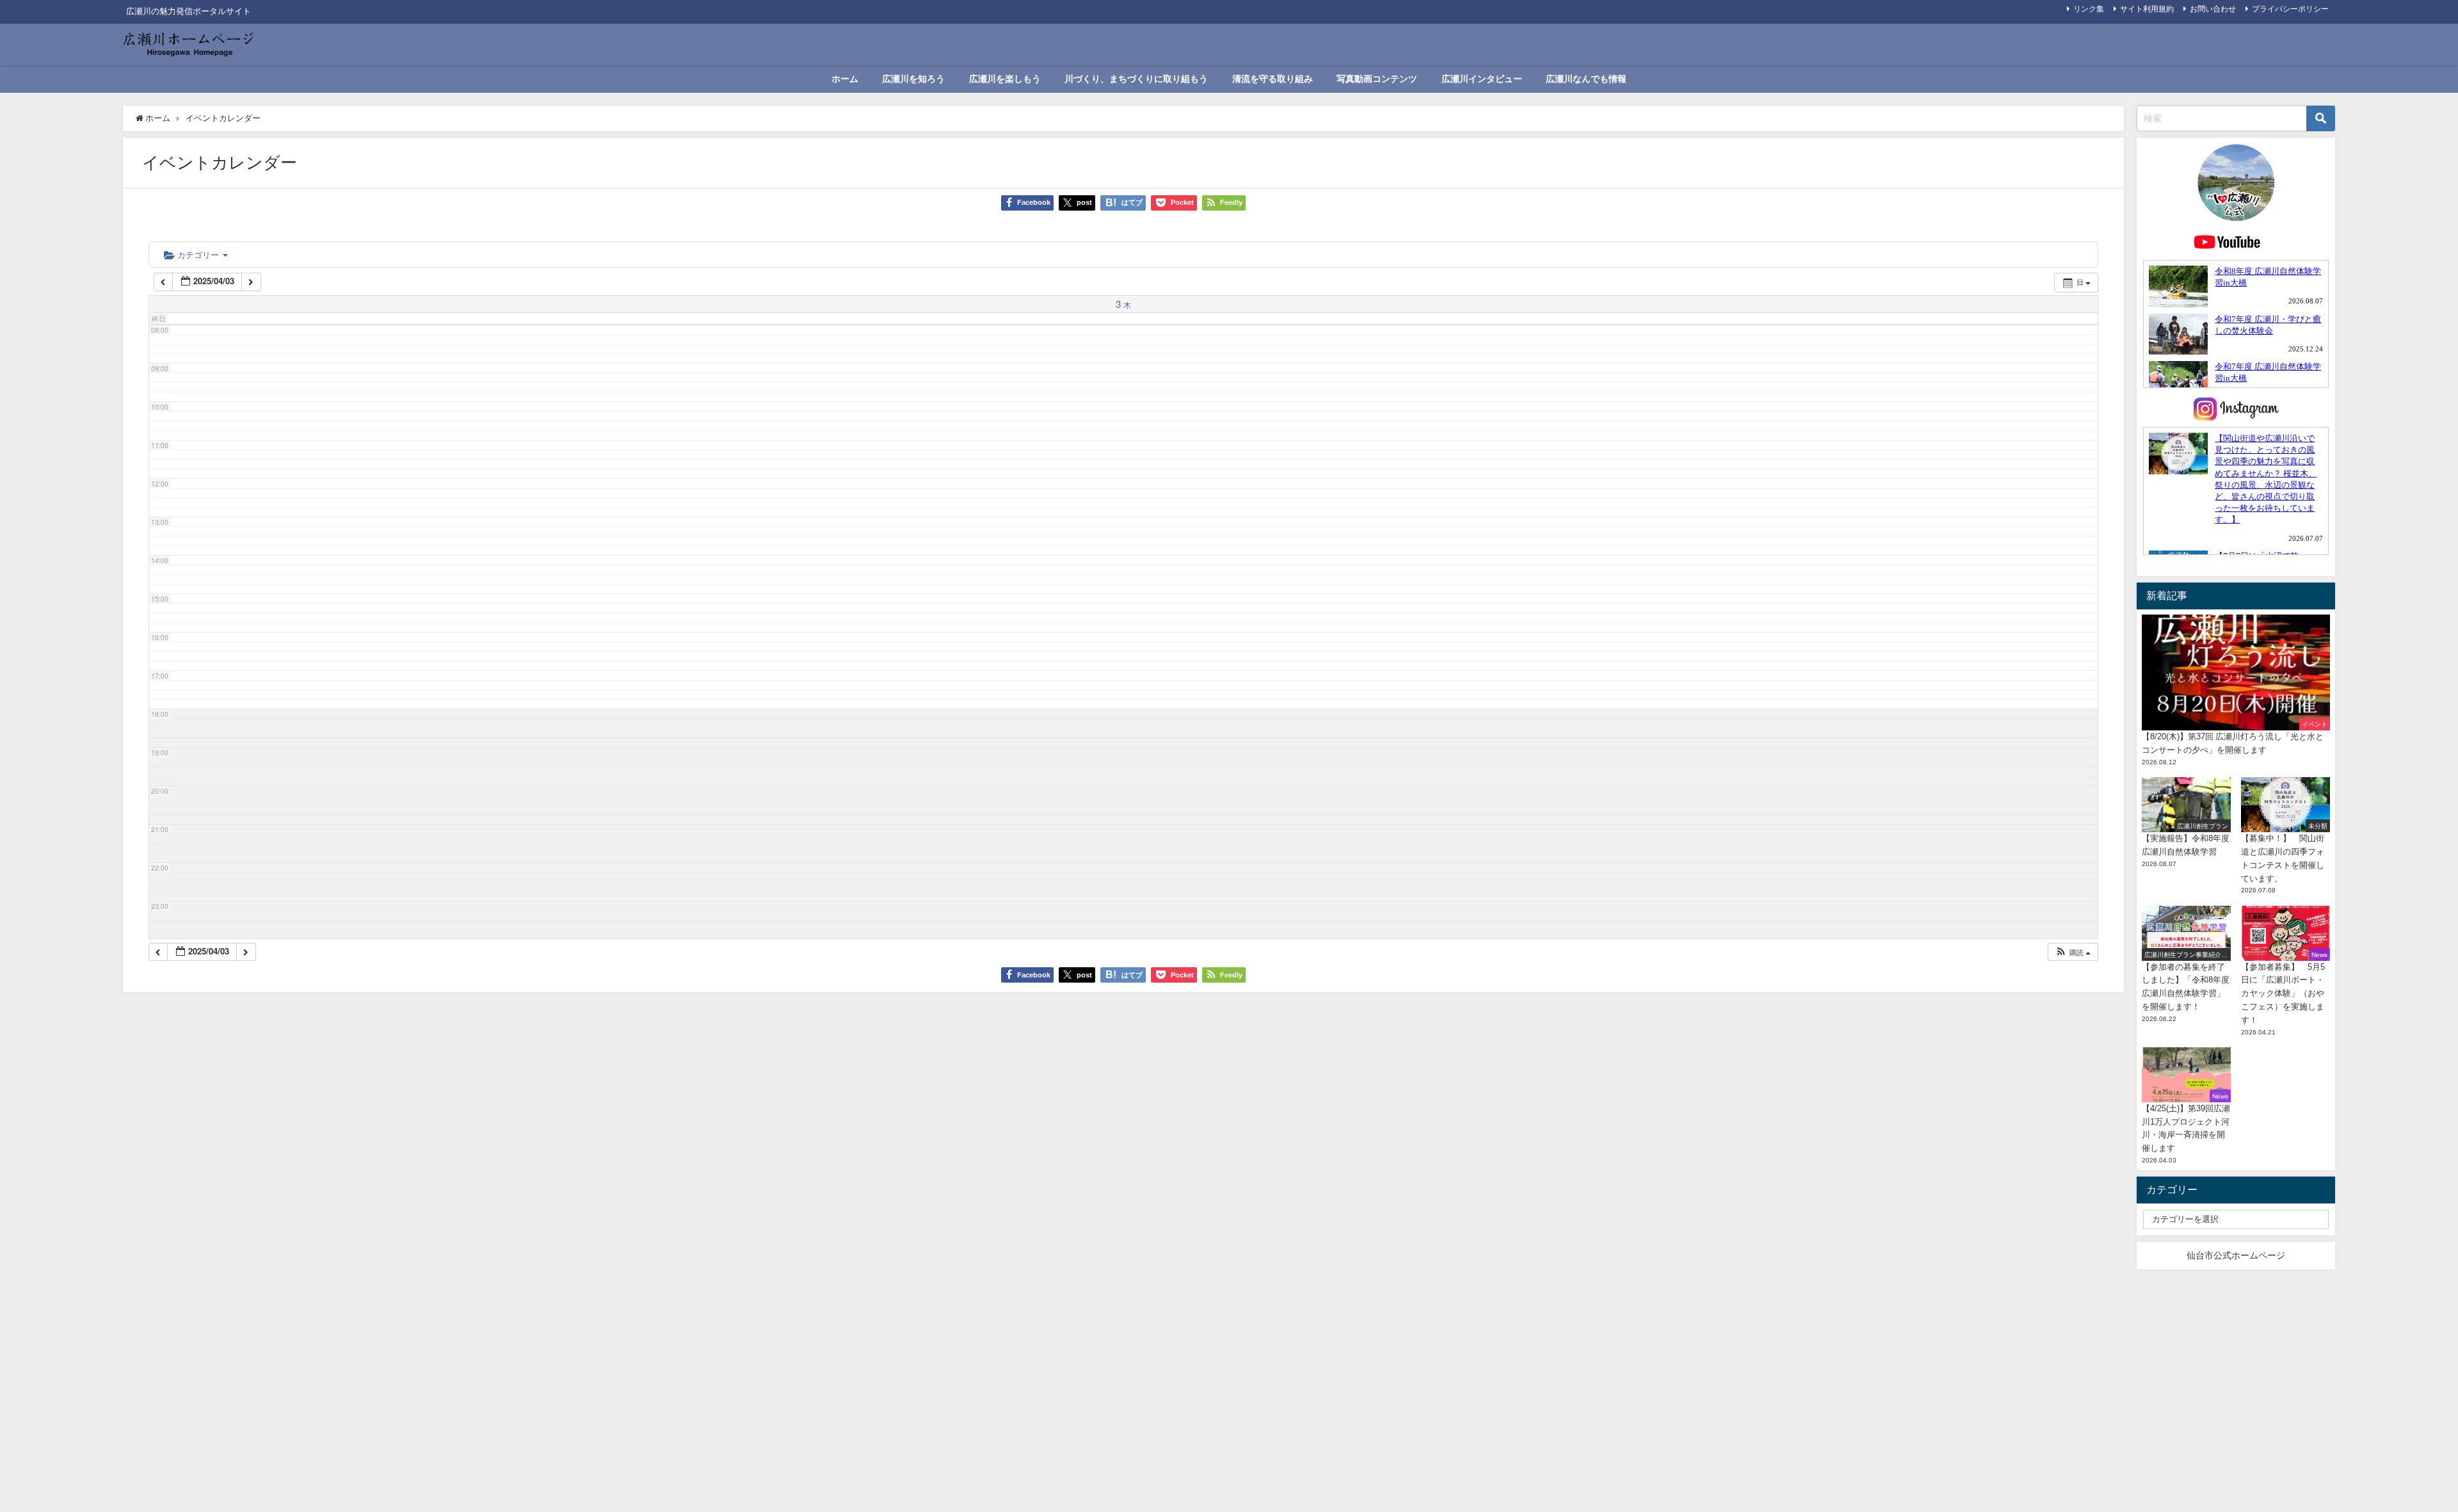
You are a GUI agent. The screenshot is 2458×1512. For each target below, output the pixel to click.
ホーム (845, 79)
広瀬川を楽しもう (1005, 79)
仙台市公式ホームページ (2236, 1255)
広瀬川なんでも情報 (1586, 79)
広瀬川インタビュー (1482, 79)
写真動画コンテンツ (1377, 79)
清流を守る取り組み (1273, 79)
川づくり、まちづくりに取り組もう (1136, 79)
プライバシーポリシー (2290, 9)
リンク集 (2089, 9)
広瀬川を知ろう (913, 79)
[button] (2073, 952)
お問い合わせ (2213, 9)
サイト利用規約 (2147, 9)
